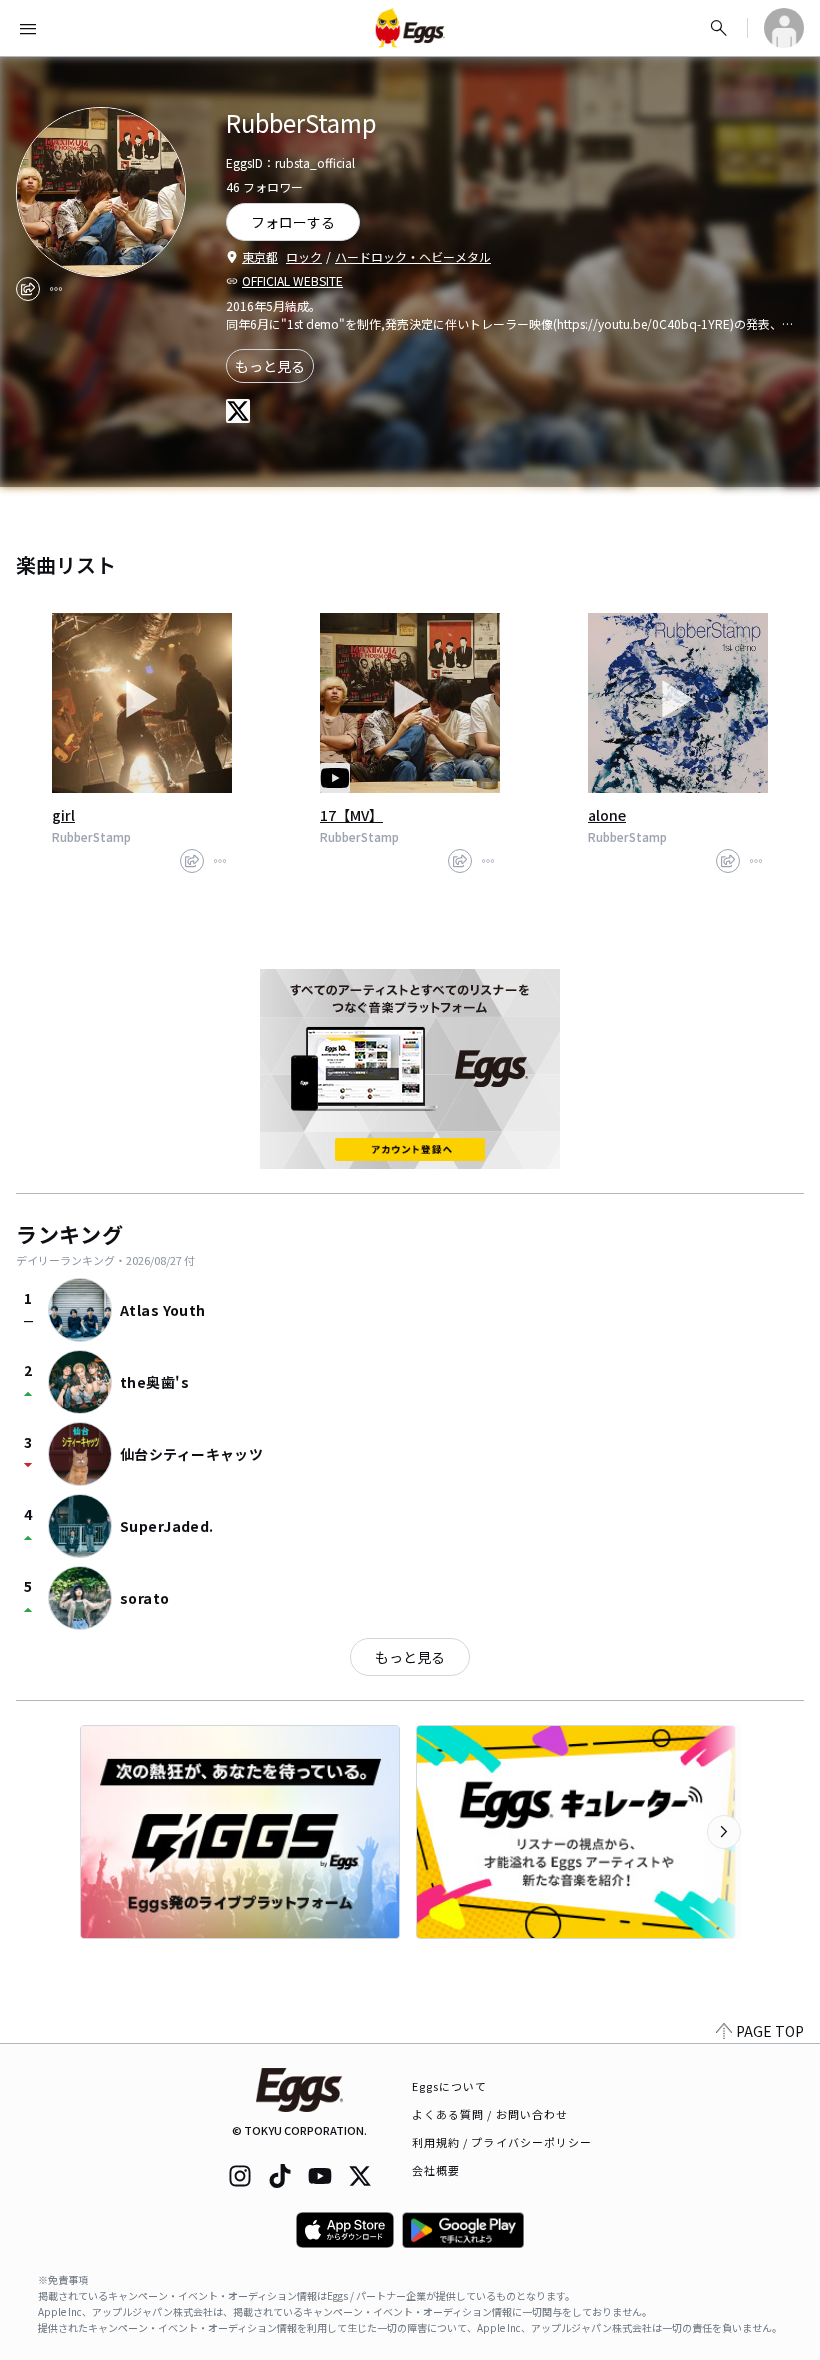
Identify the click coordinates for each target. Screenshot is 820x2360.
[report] (56, 289)
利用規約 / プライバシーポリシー (502, 2142)
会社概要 (436, 2170)
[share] (28, 289)
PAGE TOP (770, 2031)
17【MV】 (351, 815)
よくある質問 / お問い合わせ (490, 2114)
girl (63, 815)
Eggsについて (450, 2086)
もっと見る (270, 366)
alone (607, 815)
